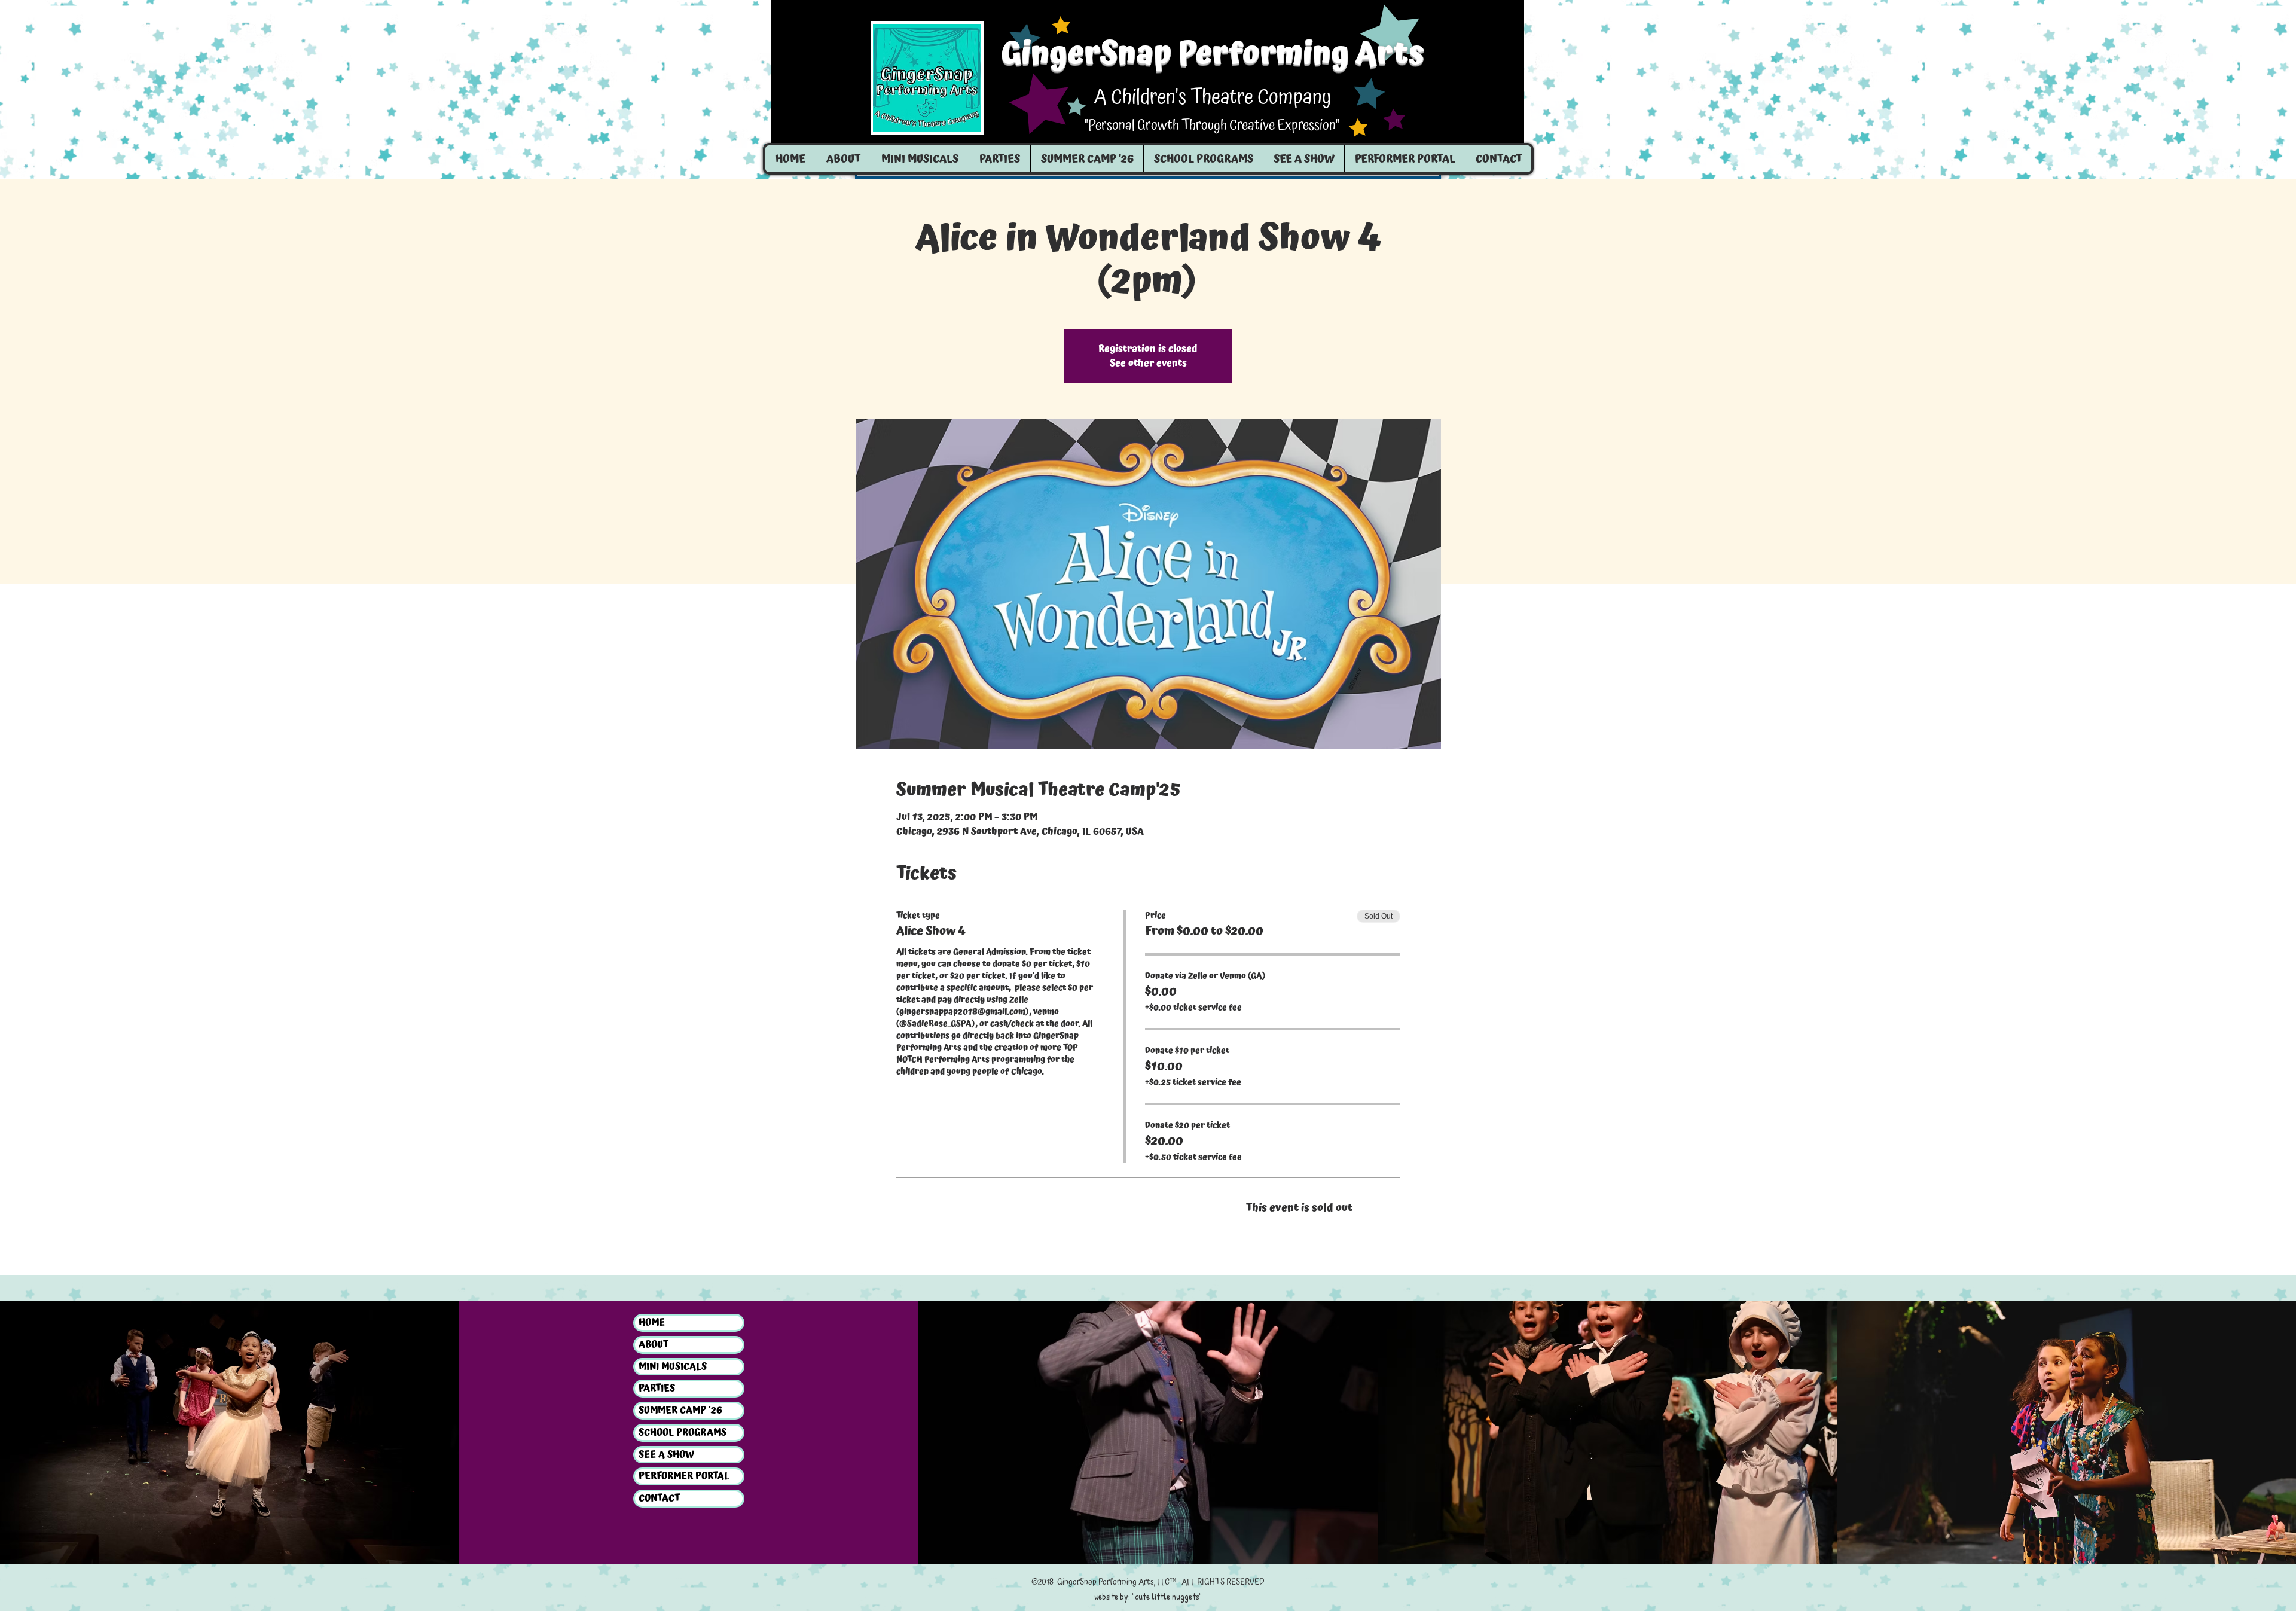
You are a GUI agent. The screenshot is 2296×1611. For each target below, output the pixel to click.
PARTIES (657, 1389)
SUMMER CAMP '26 (680, 1411)
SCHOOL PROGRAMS (683, 1433)
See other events (1148, 363)
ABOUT (654, 1345)
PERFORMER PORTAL (684, 1476)
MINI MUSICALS (673, 1367)
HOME (652, 1323)
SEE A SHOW (666, 1455)
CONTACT (659, 1499)
